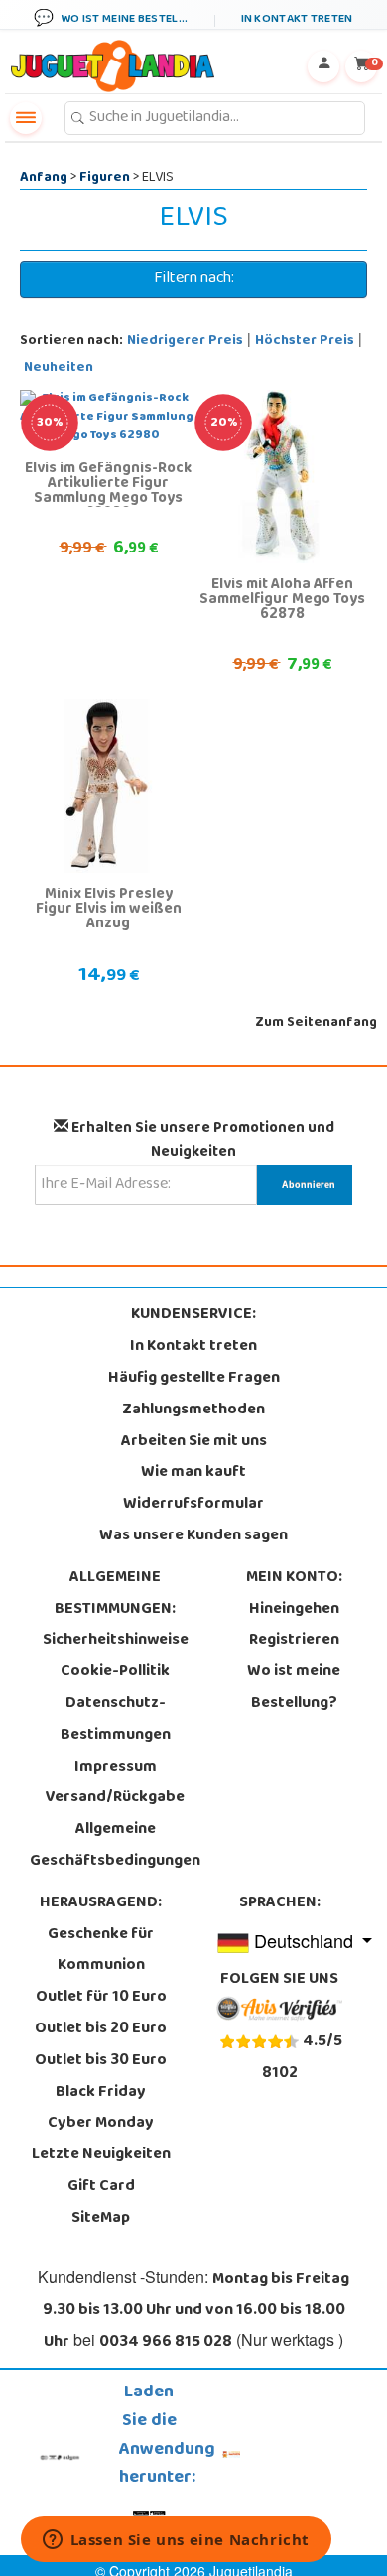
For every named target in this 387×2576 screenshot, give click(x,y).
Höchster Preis (305, 342)
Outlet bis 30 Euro (101, 2061)
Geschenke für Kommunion (101, 1951)
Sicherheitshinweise (116, 1641)
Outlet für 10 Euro (101, 1998)
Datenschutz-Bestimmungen (116, 1720)
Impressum (116, 1768)
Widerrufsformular (193, 1505)
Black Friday (101, 2093)
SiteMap (101, 2219)
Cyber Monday (101, 2124)
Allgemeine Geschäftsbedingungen (115, 1846)
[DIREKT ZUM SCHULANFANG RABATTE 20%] (281, 477)
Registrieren (294, 1641)
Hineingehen (294, 1610)
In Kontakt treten (193, 1347)
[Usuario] (323, 66)
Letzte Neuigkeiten (101, 2155)
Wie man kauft (193, 1473)
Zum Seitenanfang (316, 1023)
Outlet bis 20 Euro (101, 2029)
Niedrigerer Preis (185, 342)
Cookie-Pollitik (115, 1672)
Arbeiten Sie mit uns (194, 1442)
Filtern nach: (194, 279)
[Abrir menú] (26, 118)
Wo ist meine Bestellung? (294, 1688)
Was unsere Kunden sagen (193, 1536)
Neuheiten (59, 368)
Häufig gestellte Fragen (194, 1379)
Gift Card (101, 2187)
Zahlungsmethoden (193, 1411)
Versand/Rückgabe (115, 1798)
